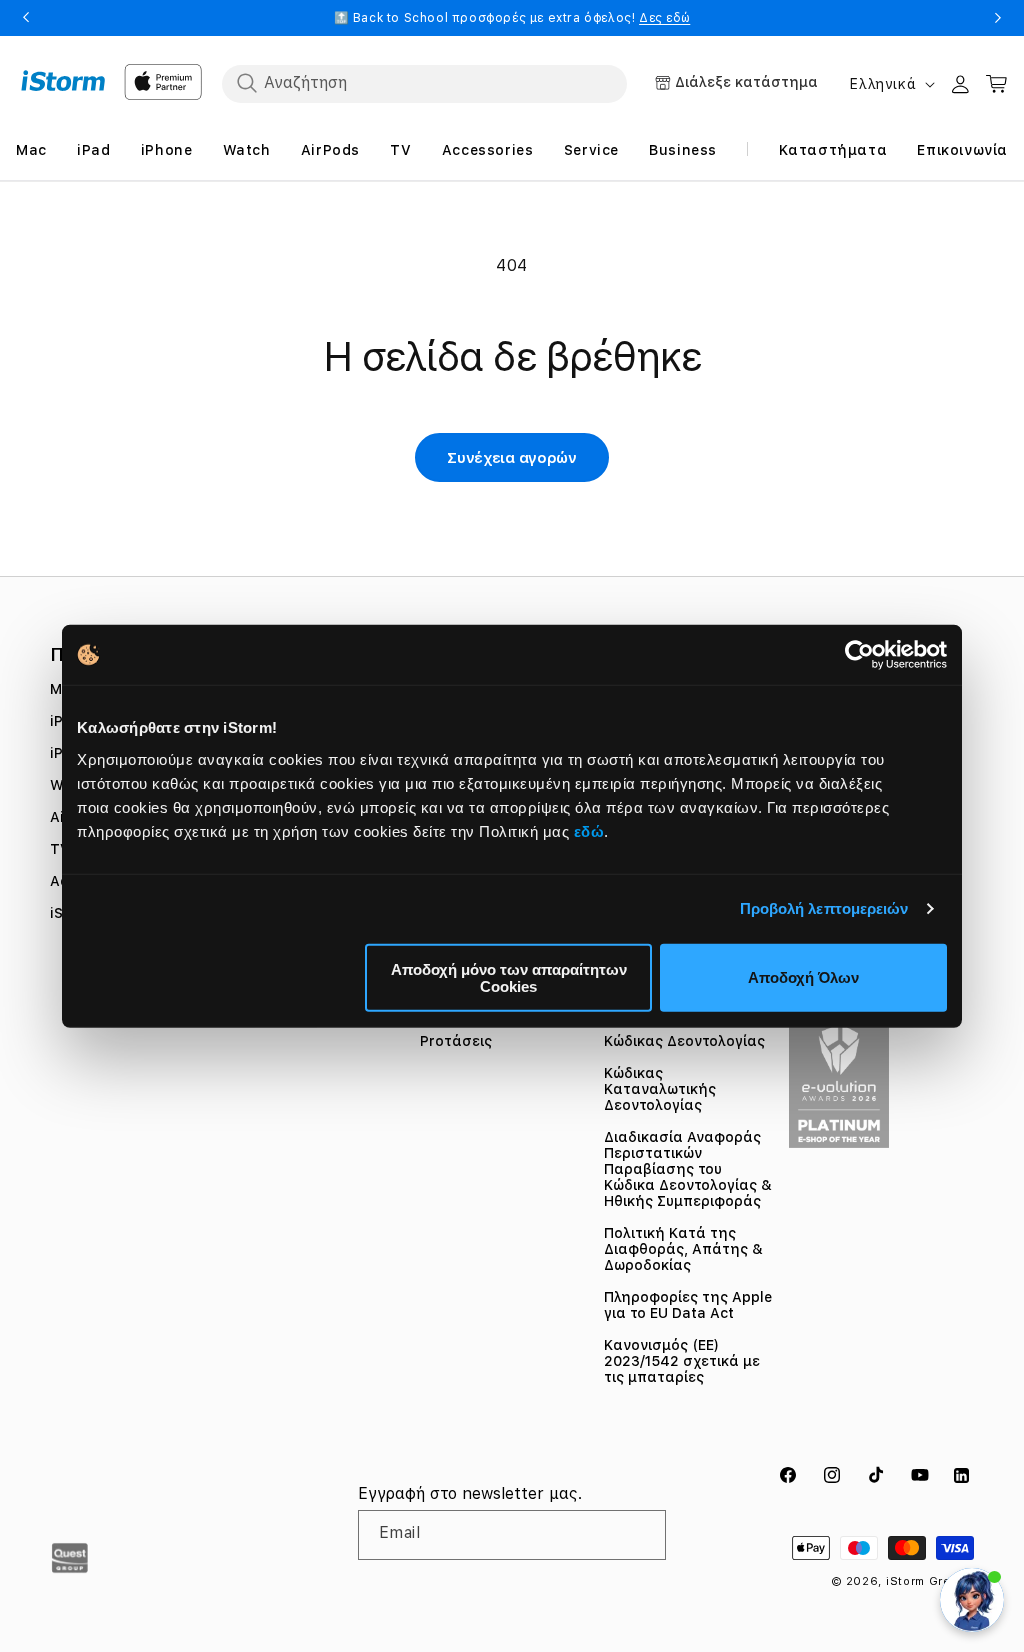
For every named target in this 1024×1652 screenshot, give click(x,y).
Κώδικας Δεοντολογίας (684, 1041)
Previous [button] (26, 18)
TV (60, 849)
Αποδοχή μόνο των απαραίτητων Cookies (509, 977)
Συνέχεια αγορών (512, 458)
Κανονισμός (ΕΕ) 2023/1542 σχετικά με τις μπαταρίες (682, 1361)
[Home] (63, 81)
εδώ (589, 830)
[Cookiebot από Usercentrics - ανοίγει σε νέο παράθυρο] (859, 655)
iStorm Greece (930, 1581)
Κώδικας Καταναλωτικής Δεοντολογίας (660, 1089)
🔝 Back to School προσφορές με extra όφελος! (512, 18)
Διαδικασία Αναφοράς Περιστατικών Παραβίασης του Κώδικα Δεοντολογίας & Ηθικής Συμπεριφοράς (688, 1169)
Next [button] (998, 18)
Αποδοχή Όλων (803, 977)
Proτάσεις (456, 1041)
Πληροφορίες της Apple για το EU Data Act (688, 1305)
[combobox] (424, 83)
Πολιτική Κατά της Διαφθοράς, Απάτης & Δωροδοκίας (683, 1249)
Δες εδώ (664, 18)
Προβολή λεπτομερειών (824, 908)
